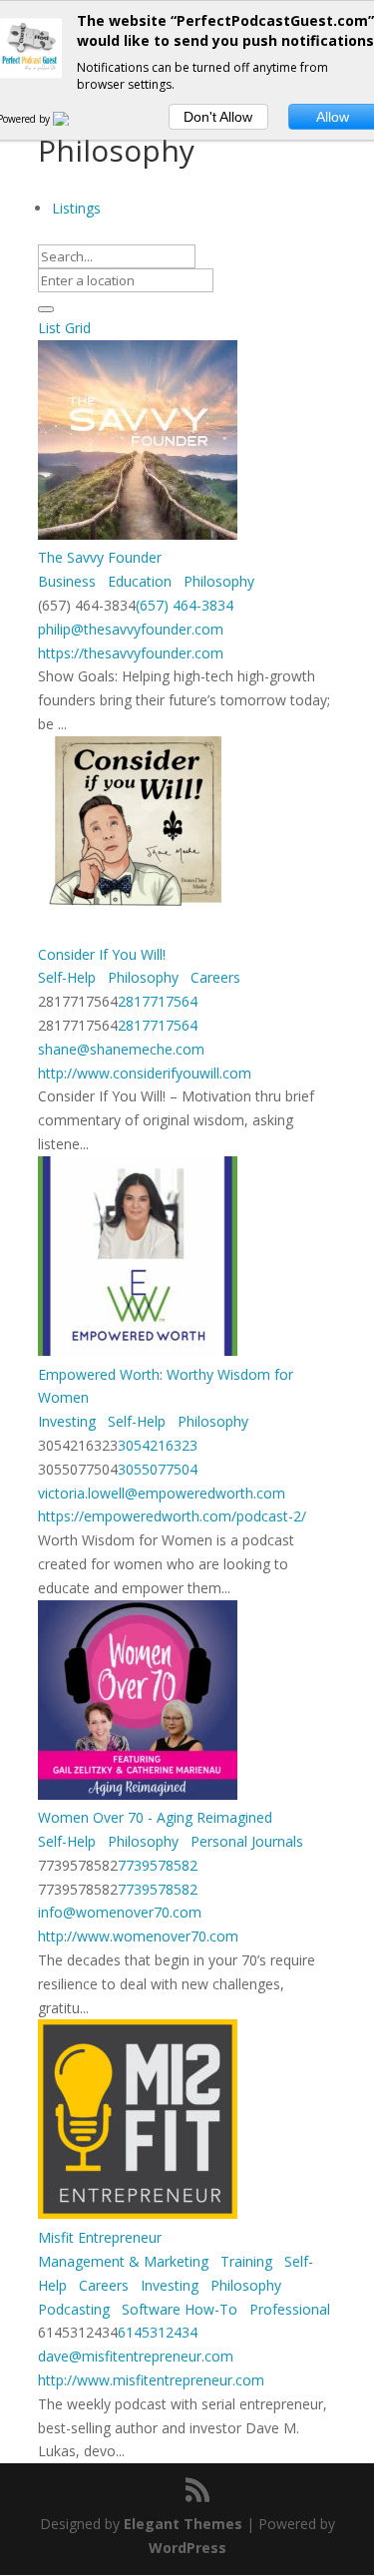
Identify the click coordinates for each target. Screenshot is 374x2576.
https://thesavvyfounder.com (131, 653)
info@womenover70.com (120, 1912)
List (49, 328)
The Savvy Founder (100, 557)
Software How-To (178, 2309)
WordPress (187, 2548)
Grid (78, 328)
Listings (76, 208)
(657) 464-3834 (185, 605)
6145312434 (158, 2332)
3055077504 (158, 1469)
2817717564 (158, 1001)
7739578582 (158, 1865)
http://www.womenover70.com (138, 1936)
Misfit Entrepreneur (100, 2237)
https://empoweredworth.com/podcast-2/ (172, 1516)
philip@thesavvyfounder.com (131, 629)
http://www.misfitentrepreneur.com (151, 2380)
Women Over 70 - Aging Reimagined (155, 1817)
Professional (288, 2309)
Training (244, 2261)
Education (138, 581)
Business (67, 581)
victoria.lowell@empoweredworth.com (162, 1493)
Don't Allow (218, 117)
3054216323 (158, 1445)
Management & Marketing (123, 2261)
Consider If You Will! (102, 954)
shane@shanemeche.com (121, 1049)
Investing (67, 1421)
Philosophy (217, 581)
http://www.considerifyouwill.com (145, 1073)
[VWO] (73, 119)
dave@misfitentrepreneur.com (136, 2356)
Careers (213, 977)
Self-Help (67, 977)
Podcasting (74, 2309)
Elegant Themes (183, 2524)
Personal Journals (245, 1841)
